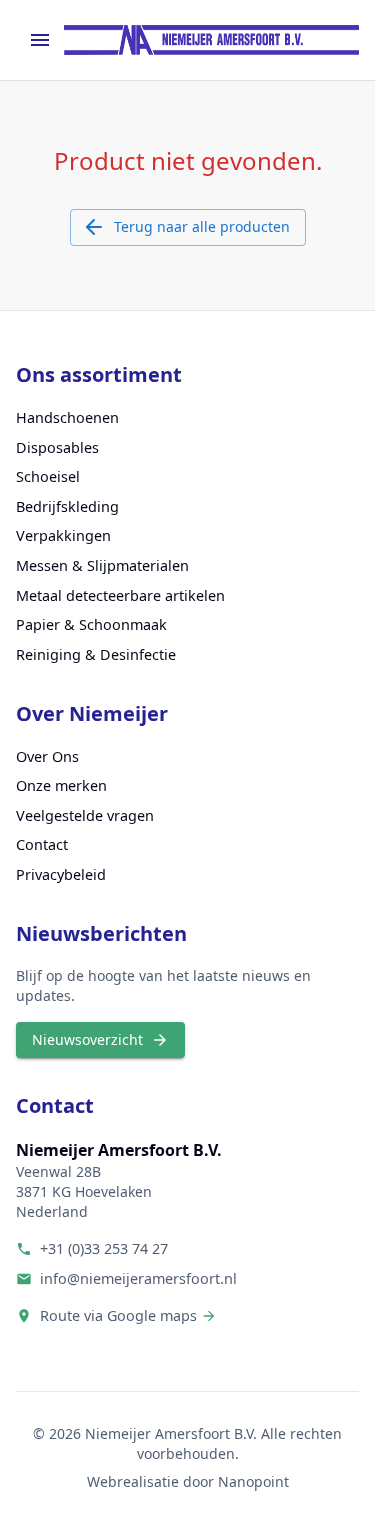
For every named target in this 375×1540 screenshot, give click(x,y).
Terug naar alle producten (202, 226)
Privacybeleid (61, 874)
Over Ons (47, 756)
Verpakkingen (63, 535)
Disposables (57, 447)
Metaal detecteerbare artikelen (120, 595)
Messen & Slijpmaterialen (102, 565)
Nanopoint (253, 1481)
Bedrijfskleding (67, 506)
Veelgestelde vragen (85, 815)
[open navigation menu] (40, 40)
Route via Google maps (118, 1315)
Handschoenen (67, 417)
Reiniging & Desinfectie (96, 654)
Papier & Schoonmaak (91, 624)
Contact (42, 844)
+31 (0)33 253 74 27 (104, 1248)
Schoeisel (48, 476)
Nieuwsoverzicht (87, 1039)
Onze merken (61, 785)
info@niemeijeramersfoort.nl (138, 1278)
